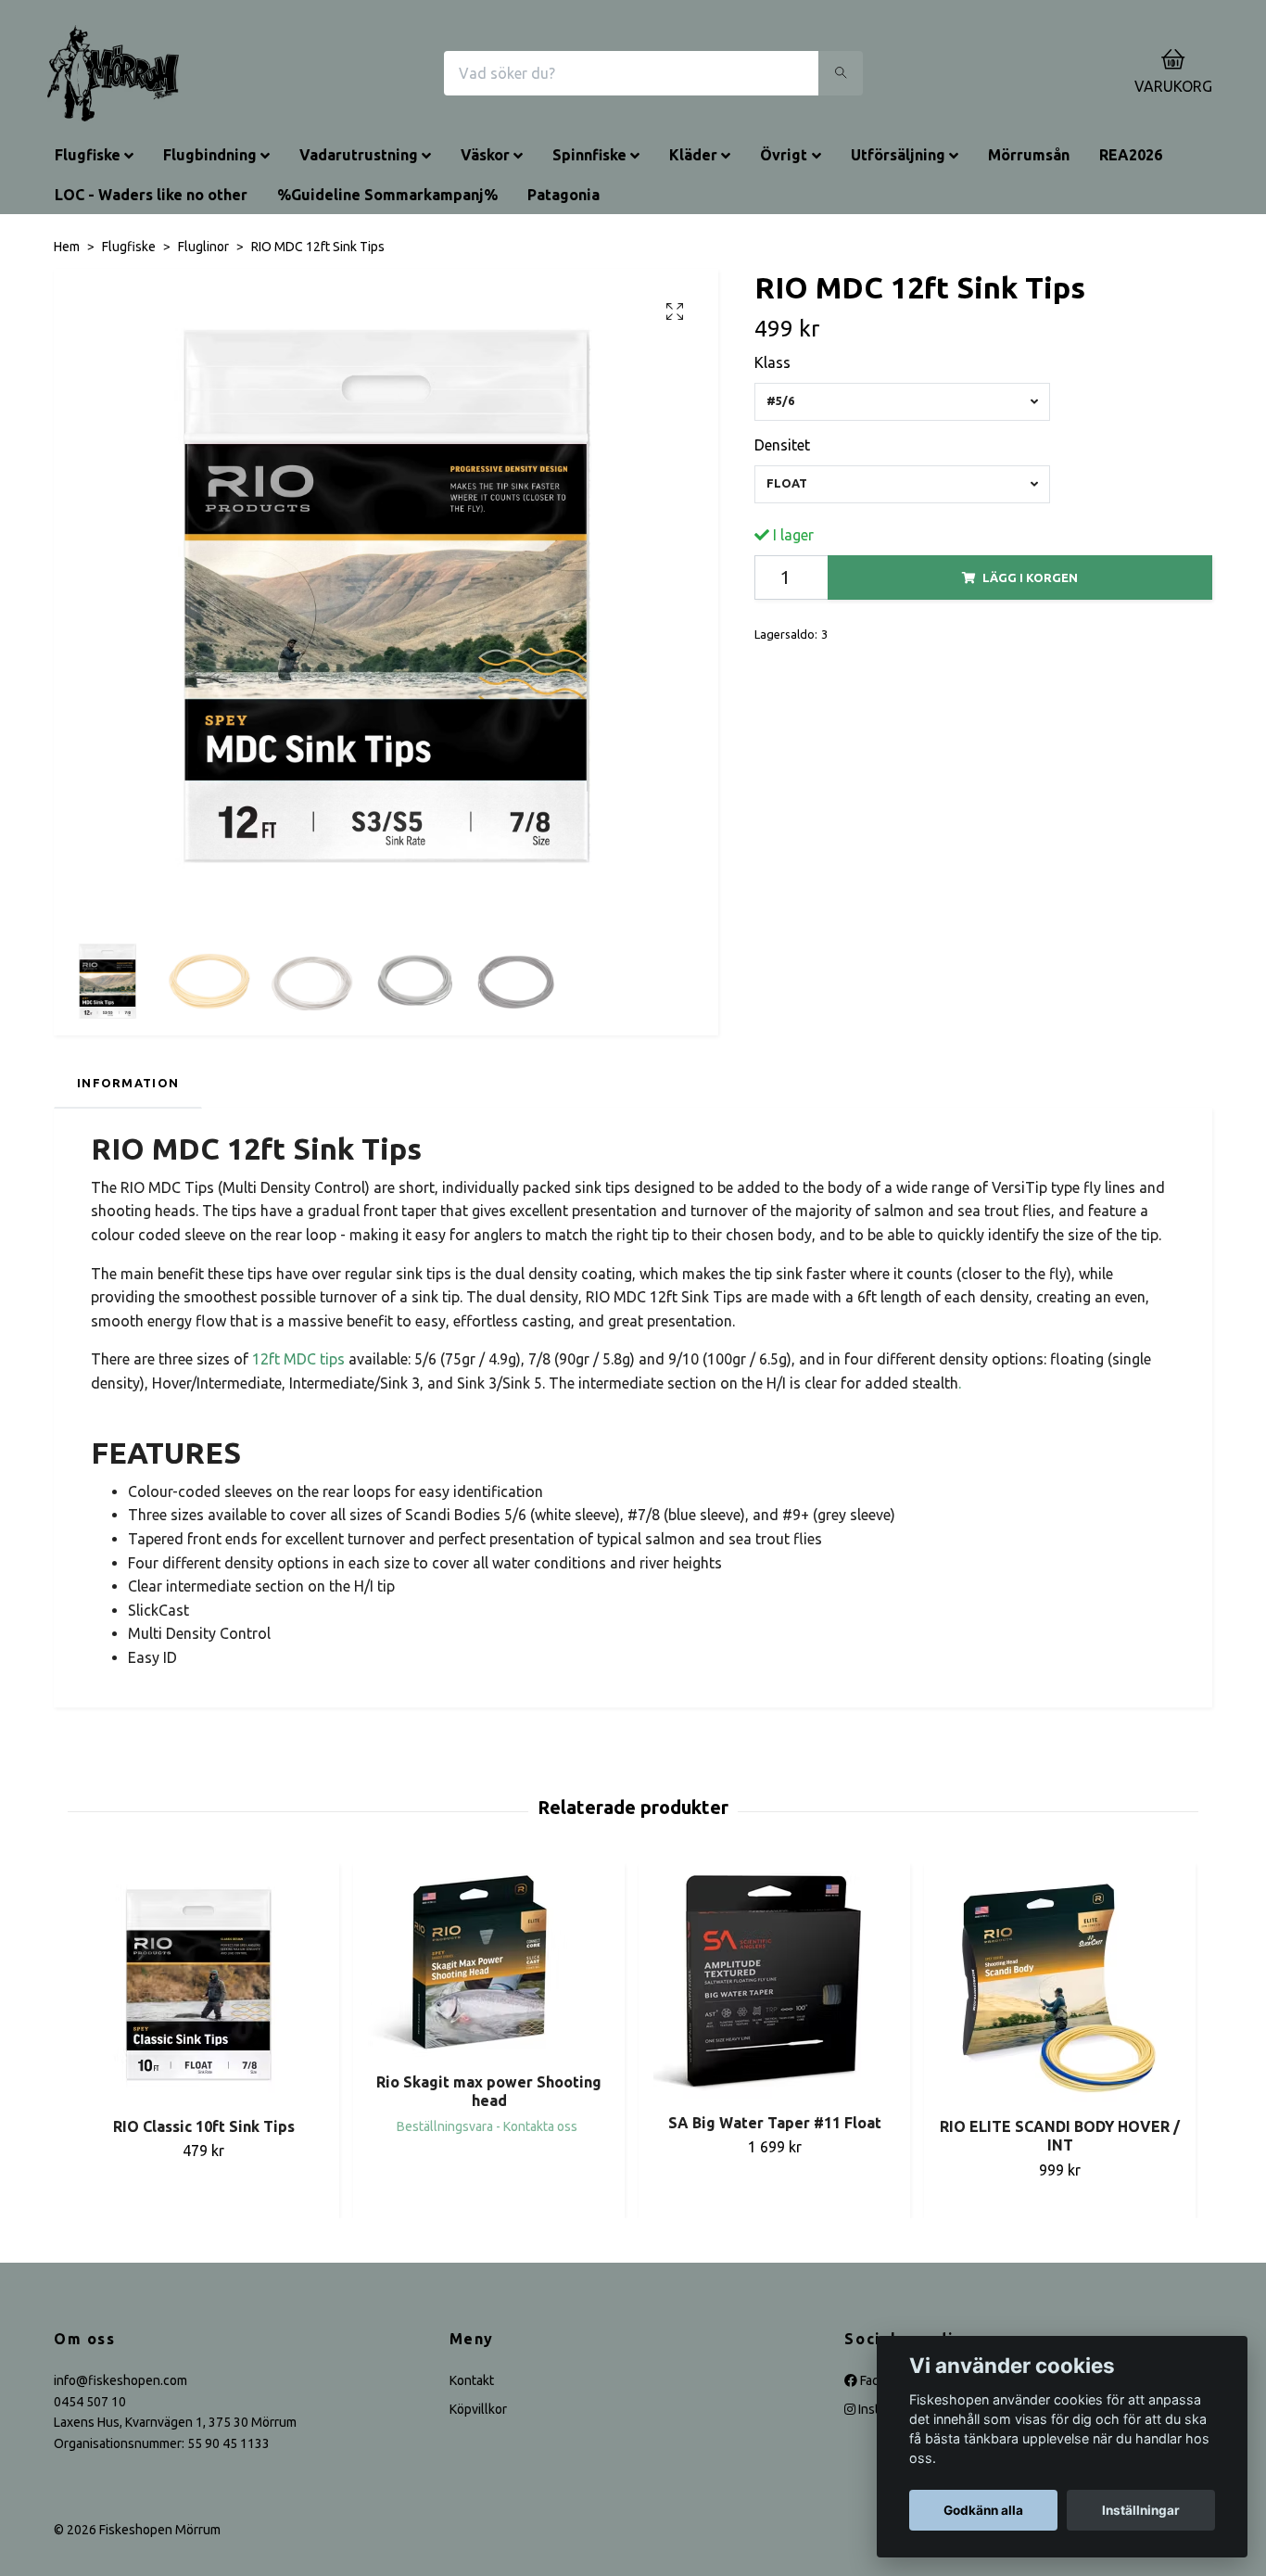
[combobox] (903, 402)
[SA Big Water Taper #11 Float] (774, 1985)
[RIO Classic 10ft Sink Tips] (203, 1986)
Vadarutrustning (359, 155)
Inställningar (1141, 2510)
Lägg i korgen (1030, 577)
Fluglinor (203, 247)
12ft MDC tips (298, 1359)
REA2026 (1131, 155)
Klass (772, 362)
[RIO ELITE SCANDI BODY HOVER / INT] (1060, 1986)
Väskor (485, 155)
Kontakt (472, 2380)
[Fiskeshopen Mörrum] (113, 73)
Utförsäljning (898, 155)
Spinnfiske (589, 155)
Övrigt (784, 155)
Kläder (693, 155)
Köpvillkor (478, 2409)
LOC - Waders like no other (151, 195)
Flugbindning (210, 155)
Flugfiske (88, 155)
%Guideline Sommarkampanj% (387, 195)
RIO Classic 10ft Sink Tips (204, 2126)
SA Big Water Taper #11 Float (775, 2123)
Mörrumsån (1029, 155)
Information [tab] (128, 1083)
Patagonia (563, 195)
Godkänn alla (983, 2510)
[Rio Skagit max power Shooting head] (489, 1964)
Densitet (782, 445)
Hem (67, 247)
